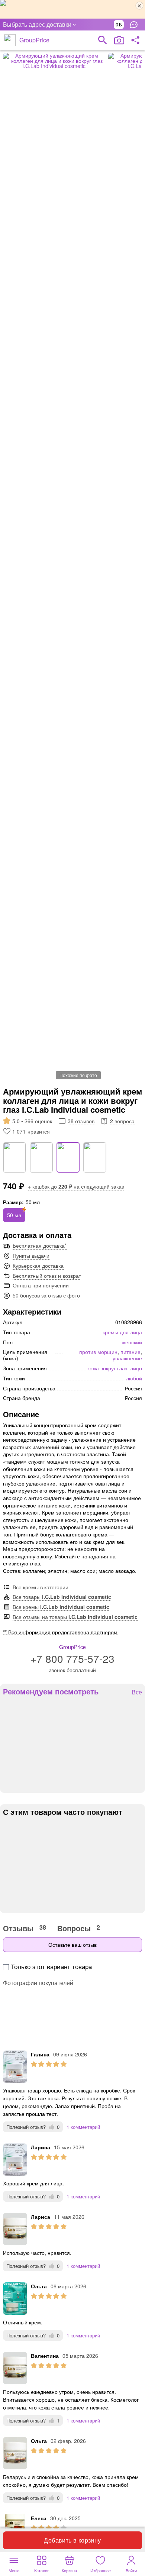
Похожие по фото (78, 1075)
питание (130, 1352)
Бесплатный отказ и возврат (47, 1276)
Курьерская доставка (38, 1266)
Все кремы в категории (41, 1587)
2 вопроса (122, 1121)
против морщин (98, 1352)
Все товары (62, 1597)
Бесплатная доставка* (40, 1245)
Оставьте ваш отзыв (72, 1945)
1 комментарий (83, 2127)
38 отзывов (81, 1121)
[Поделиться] (135, 40)
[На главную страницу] (10, 40)
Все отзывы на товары (75, 1617)
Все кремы (61, 1607)
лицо (136, 1368)
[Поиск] (103, 40)
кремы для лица (122, 1332)
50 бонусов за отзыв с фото (46, 1295)
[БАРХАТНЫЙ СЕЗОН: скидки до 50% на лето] (72, 9)
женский (132, 1342)
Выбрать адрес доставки (37, 24)
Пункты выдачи (31, 1255)
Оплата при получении (41, 1285)
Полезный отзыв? (33, 2127)
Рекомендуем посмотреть (51, 1691)
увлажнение (127, 1358)
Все (137, 1692)
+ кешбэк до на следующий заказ (76, 1186)
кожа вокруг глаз (107, 1368)
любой (134, 1378)
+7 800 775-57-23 (72, 1658)
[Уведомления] (136, 25)
